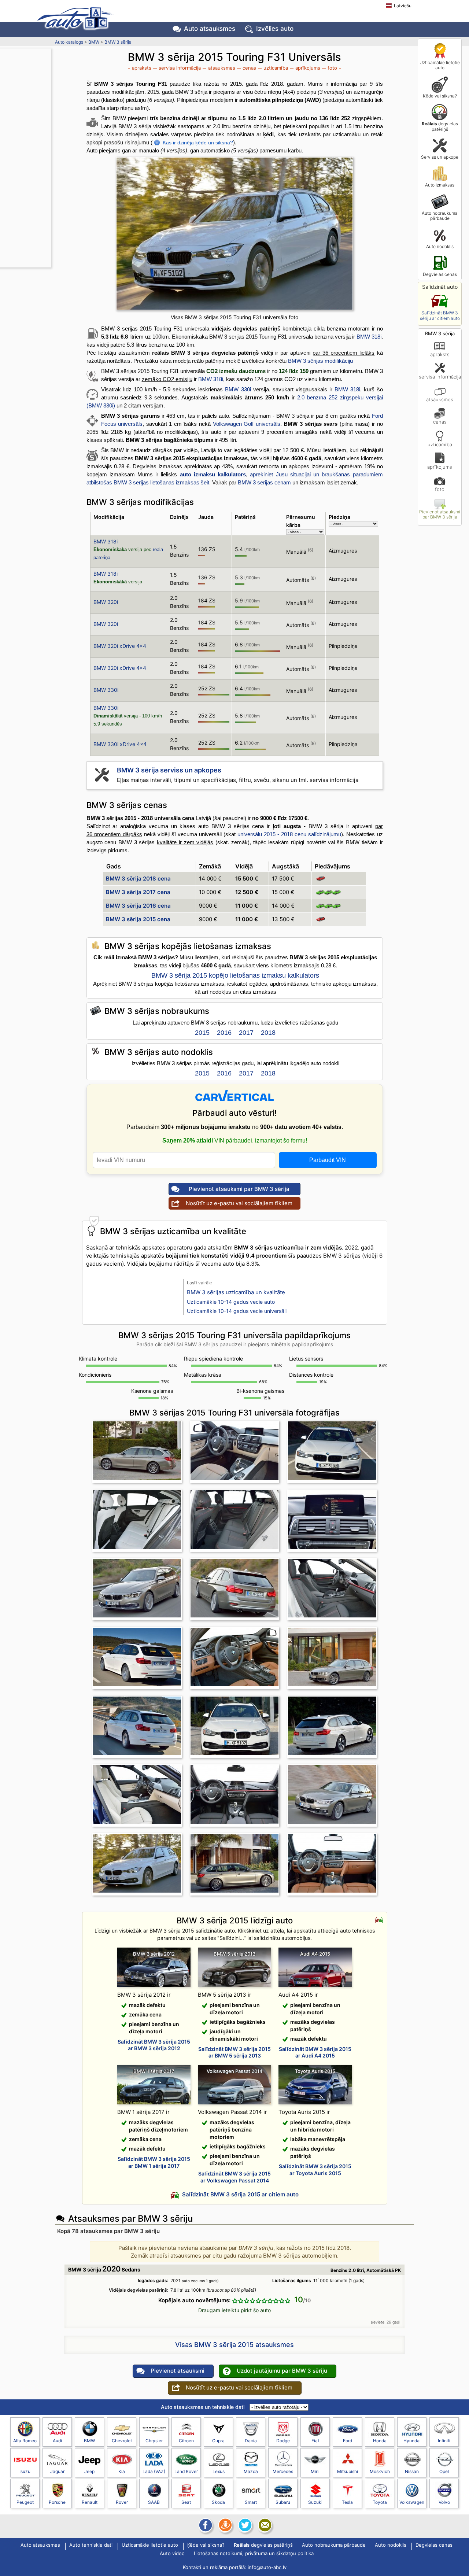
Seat (186, 2502)
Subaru (283, 2502)
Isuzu (25, 2471)
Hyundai (412, 2441)
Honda (380, 2441)
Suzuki (315, 2502)
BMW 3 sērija (118, 42)
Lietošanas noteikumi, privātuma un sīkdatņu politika (254, 2554)
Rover (122, 2502)
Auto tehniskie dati (91, 2545)
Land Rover (186, 2471)
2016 (224, 1033)
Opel (444, 2471)
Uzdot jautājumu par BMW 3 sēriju (282, 2371)
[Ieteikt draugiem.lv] (225, 2525)
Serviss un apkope (440, 157)
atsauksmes (440, 399)
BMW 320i (106, 602)
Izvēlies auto (275, 29)
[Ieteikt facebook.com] (205, 2525)
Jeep (89, 2471)
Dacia (251, 2441)
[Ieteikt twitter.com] (244, 2525)
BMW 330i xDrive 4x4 (120, 744)
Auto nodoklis (440, 246)
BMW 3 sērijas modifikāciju (320, 361)
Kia (122, 2471)
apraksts (440, 354)
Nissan (412, 2471)
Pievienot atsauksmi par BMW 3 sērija (440, 514)
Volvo (444, 2502)
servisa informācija (440, 377)
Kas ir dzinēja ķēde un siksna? (198, 143)
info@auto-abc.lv (267, 2567)
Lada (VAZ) (154, 2471)
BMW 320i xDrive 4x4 (120, 646)
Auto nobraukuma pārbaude (440, 216)
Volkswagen (412, 2502)
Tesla (347, 2502)
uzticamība (440, 444)
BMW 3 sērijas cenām (264, 482)
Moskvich (380, 2471)
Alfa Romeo (25, 2441)
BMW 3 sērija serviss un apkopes (169, 770)
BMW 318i (369, 337)
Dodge (283, 2441)
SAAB (154, 2502)
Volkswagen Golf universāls (247, 424)
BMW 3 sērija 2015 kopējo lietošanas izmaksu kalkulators (235, 975)
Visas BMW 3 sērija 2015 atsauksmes (234, 2345)
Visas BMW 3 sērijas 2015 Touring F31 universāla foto (234, 317)
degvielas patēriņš (440, 126)
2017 (246, 1033)
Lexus (219, 2471)
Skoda (218, 2502)
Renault (90, 2502)
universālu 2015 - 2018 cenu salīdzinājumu (289, 834)
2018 (268, 1033)
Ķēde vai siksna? (440, 96)
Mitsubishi (348, 2471)
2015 (202, 1033)
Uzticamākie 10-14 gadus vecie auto (231, 1302)
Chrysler (154, 2441)
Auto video (172, 2554)
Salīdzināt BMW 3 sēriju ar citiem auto (440, 315)
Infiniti (444, 2441)
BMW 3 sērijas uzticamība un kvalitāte (236, 1292)
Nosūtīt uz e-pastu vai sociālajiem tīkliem (239, 1203)
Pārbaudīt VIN (328, 1160)
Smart (251, 2502)
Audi (57, 2441)
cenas (440, 422)
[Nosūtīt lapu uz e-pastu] (264, 2525)
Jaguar (57, 2471)
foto (440, 489)
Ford (348, 2441)
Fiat (315, 2441)
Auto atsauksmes (210, 29)
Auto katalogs (69, 42)
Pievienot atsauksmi (178, 2371)
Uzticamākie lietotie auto (440, 65)
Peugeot (25, 2502)
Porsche (57, 2502)
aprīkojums (440, 467)
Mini (315, 2471)
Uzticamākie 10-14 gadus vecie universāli (237, 1311)
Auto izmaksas (440, 185)
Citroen (186, 2441)
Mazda (251, 2471)
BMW (94, 42)
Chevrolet (122, 2441)
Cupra (218, 2441)
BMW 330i (238, 389)
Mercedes (283, 2471)
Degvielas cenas (440, 274)
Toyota (380, 2502)
